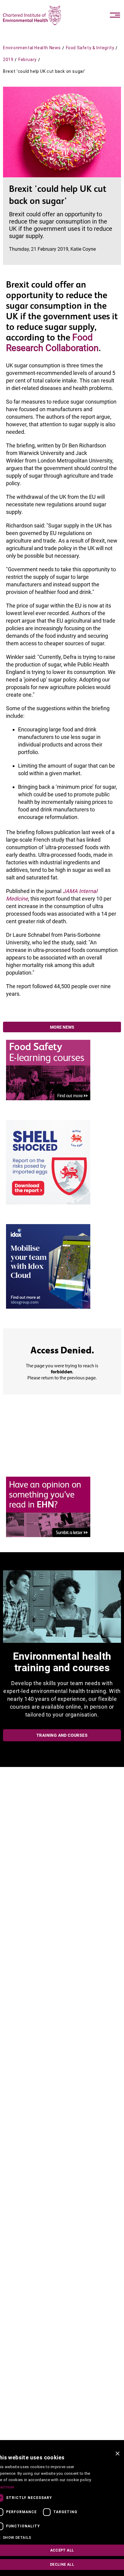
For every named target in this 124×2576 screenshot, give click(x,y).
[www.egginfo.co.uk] (48, 1162)
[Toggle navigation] (115, 15)
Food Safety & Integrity (90, 48)
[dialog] (62, 2512)
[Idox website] (48, 1266)
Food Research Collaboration (52, 343)
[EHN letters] (48, 1506)
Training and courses (62, 1735)
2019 (8, 60)
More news (62, 1027)
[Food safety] (48, 1070)
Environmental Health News (32, 48)
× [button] (117, 2454)
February (28, 60)
